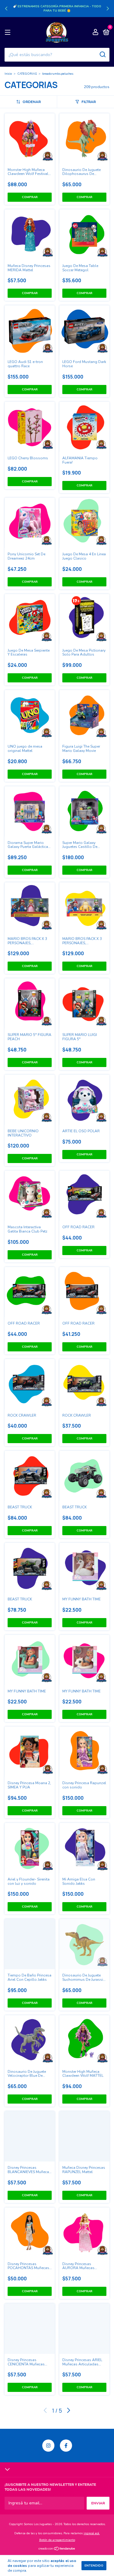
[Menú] (9, 33)
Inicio (8, 74)
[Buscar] (102, 55)
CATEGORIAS (27, 74)
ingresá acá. (92, 2533)
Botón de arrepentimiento (57, 2540)
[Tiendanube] (57, 2549)
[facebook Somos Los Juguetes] (66, 2446)
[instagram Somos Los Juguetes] (48, 2446)
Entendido (94, 2566)
